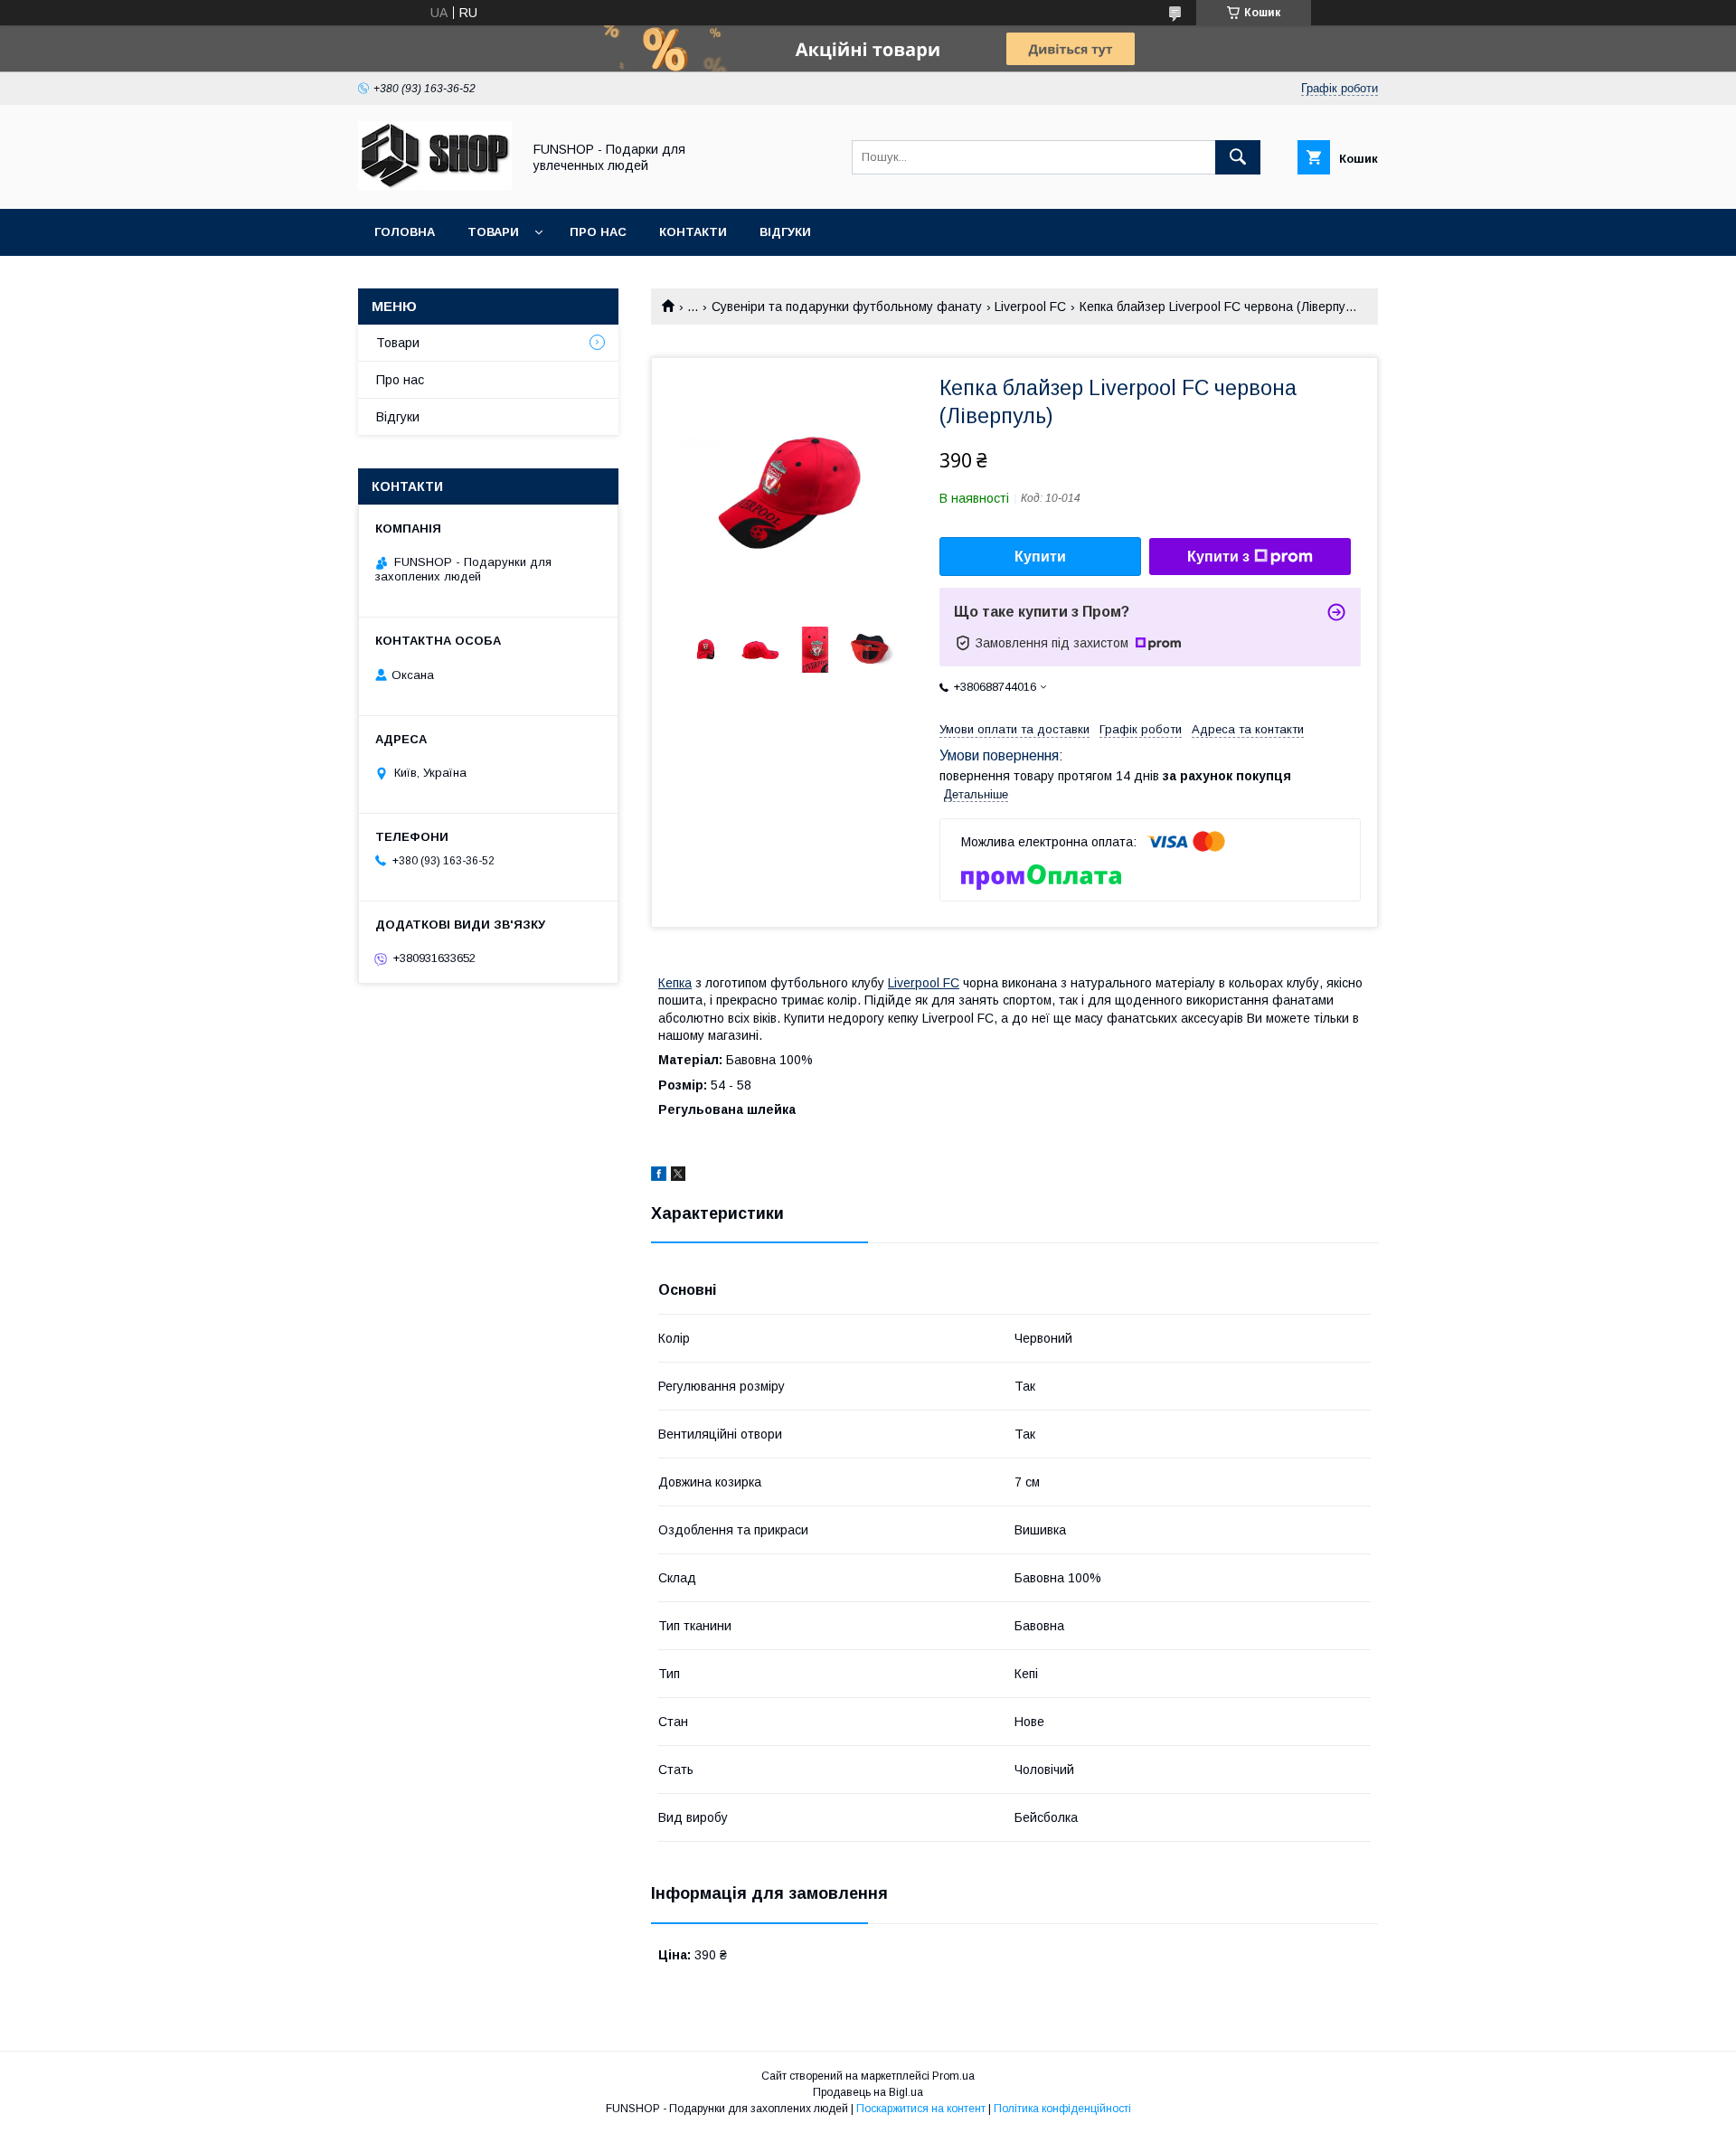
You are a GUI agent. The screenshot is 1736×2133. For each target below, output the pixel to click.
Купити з (1218, 557)
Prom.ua (953, 2076)
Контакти (693, 232)
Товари (493, 232)
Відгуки (785, 232)
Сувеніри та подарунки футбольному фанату (847, 307)
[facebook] (659, 1176)
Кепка (675, 983)
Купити (1040, 557)
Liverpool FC (1030, 307)
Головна (405, 232)
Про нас (598, 232)
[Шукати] (1238, 157)
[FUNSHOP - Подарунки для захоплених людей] (435, 185)
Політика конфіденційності (1062, 2109)
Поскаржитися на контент (921, 2109)
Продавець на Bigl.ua (868, 2092)
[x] (678, 1176)
